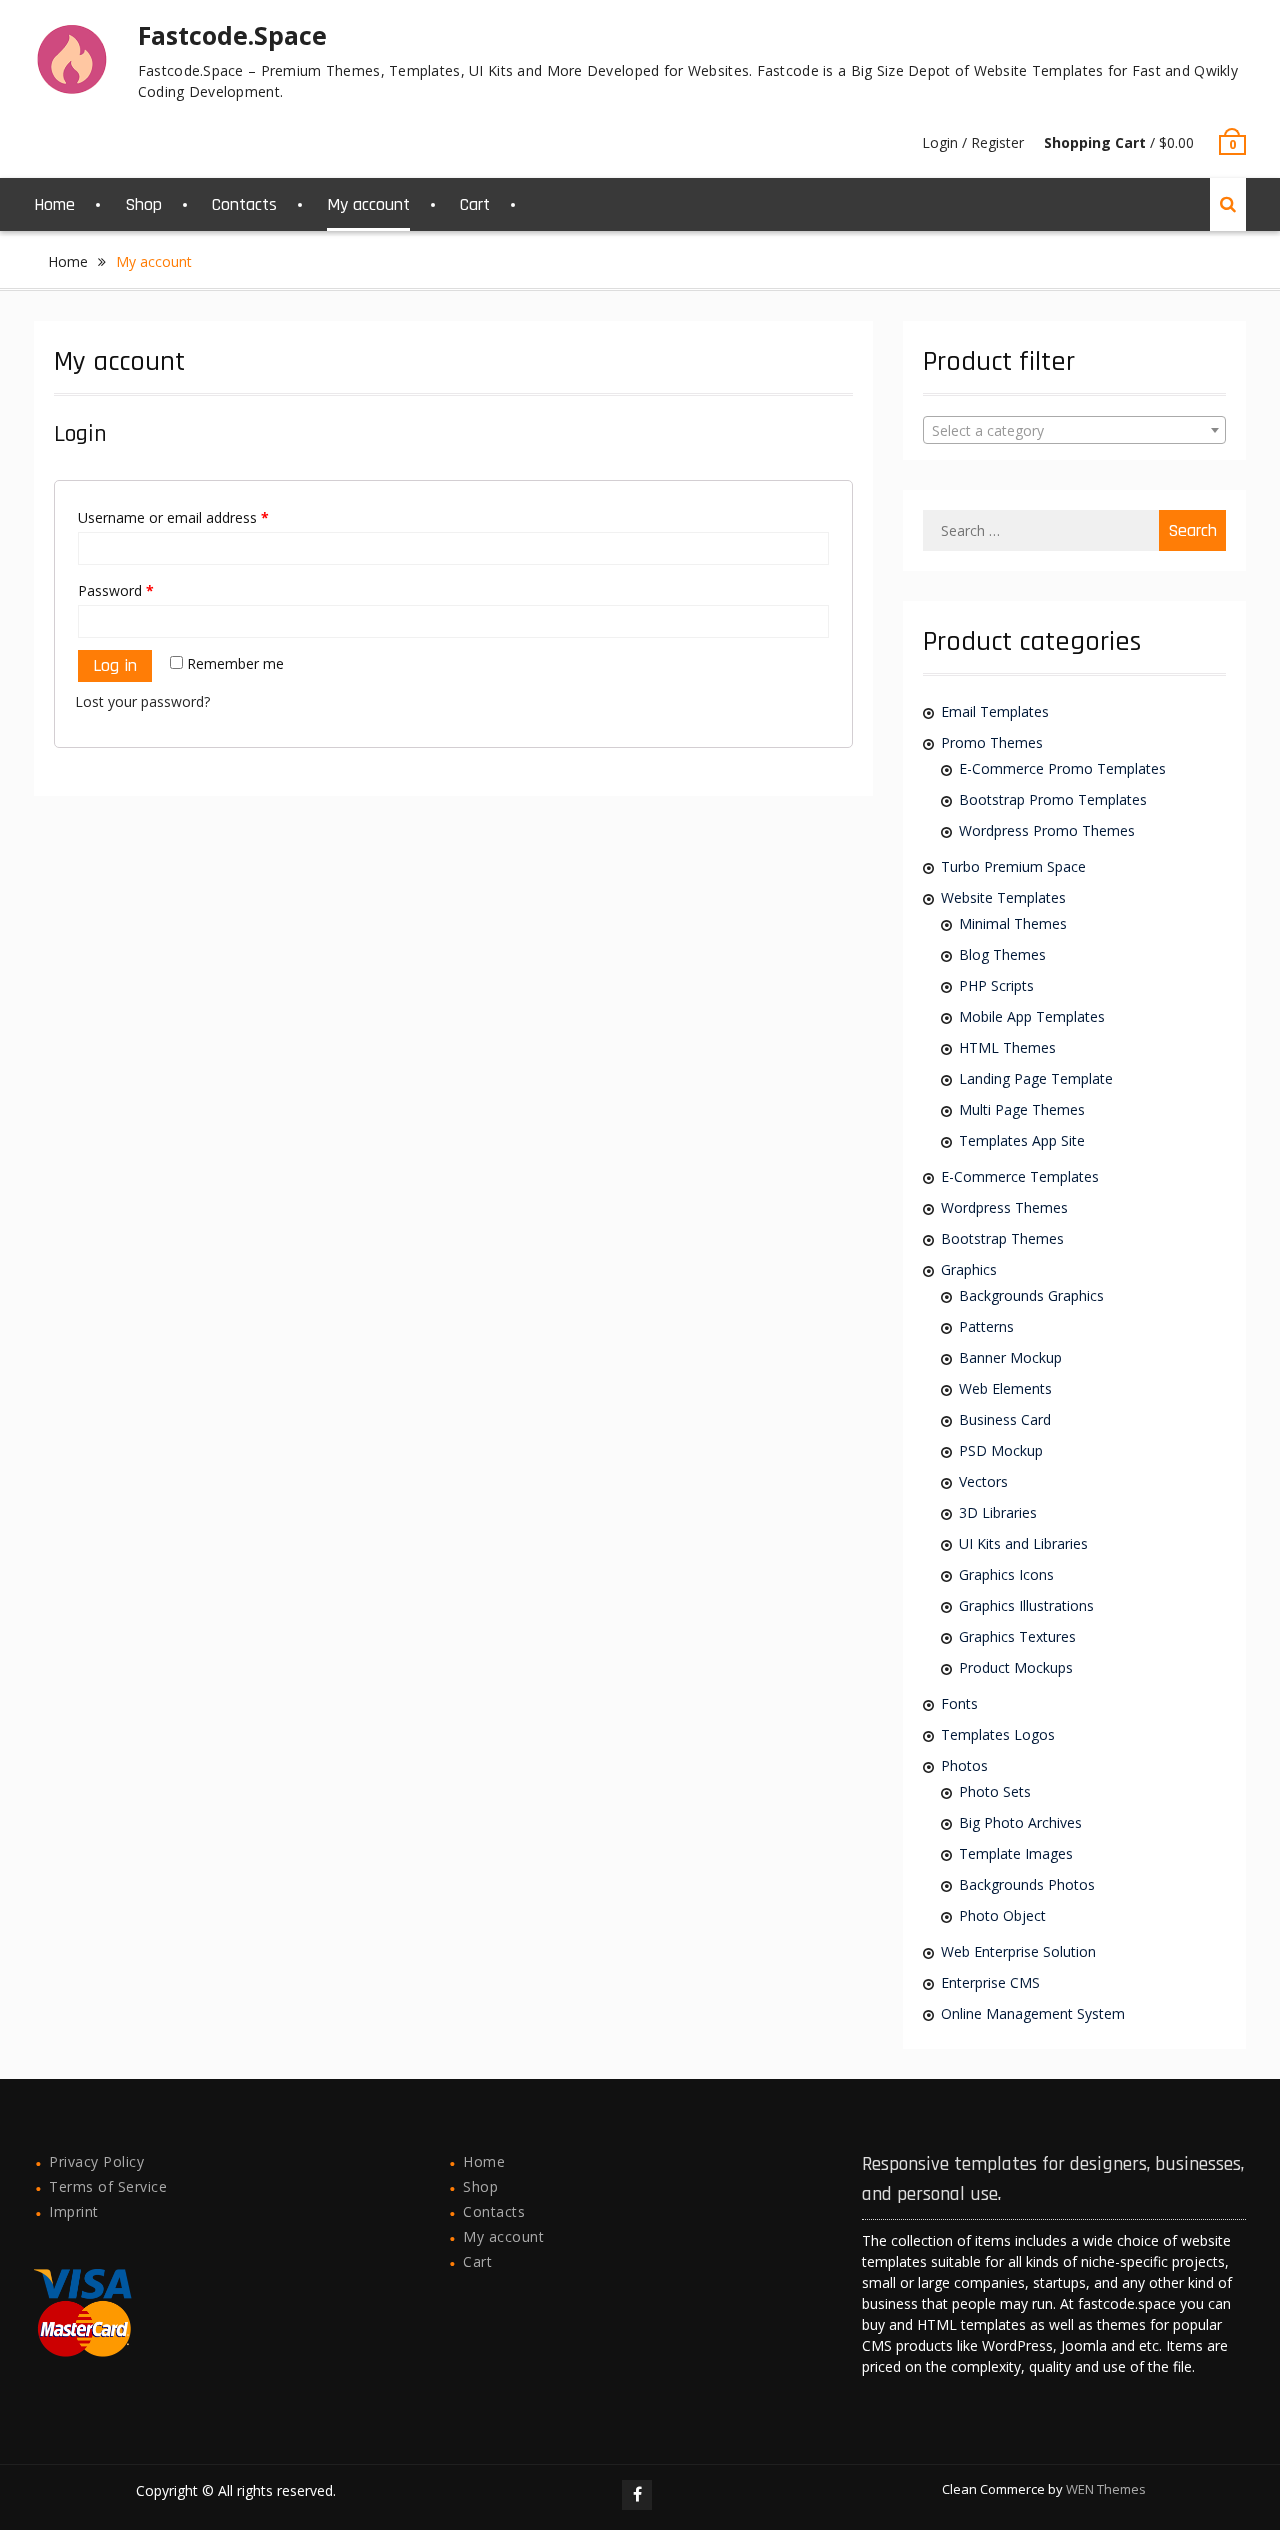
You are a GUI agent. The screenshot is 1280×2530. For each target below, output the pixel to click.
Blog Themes (1002, 954)
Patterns (986, 1326)
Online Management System (1033, 2013)
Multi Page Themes (1022, 1109)
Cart (475, 204)
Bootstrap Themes (1002, 1238)
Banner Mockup (1010, 1357)
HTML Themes (1007, 1047)
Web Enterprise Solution (1018, 1951)
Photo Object (1002, 1915)
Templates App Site (1022, 1140)
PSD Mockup (1001, 1450)
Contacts (244, 204)
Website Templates (1003, 897)
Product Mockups (1016, 1667)
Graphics (969, 1269)
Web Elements (1005, 1388)
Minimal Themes (1013, 923)
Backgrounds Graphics (1031, 1295)
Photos (964, 1765)
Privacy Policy (96, 2161)
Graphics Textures (1017, 1636)
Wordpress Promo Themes (1047, 830)
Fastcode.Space (232, 35)
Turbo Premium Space (1013, 866)
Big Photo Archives (1020, 1822)
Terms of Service (108, 2186)
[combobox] (1074, 430)
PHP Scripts (996, 985)
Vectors (983, 1481)
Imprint (74, 2211)
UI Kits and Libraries (1023, 1543)
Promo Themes (992, 742)
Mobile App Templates (1032, 1016)
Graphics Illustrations (1026, 1605)
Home (54, 204)
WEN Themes (1106, 2489)
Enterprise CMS (990, 1982)
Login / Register (973, 142)
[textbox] (1074, 431)
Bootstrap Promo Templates (1053, 799)
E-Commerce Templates (1020, 1176)
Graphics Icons (1006, 1574)
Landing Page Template (1036, 1078)
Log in (115, 665)
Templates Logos (998, 1734)
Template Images (1016, 1853)
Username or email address (173, 517)
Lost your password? (142, 701)
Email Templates (995, 711)
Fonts (959, 1703)
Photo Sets (995, 1791)
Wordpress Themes (1004, 1207)
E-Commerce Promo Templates (1062, 768)
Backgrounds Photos (1027, 1884)
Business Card (1005, 1419)
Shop (143, 204)
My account (368, 204)
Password (116, 590)
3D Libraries (998, 1512)
